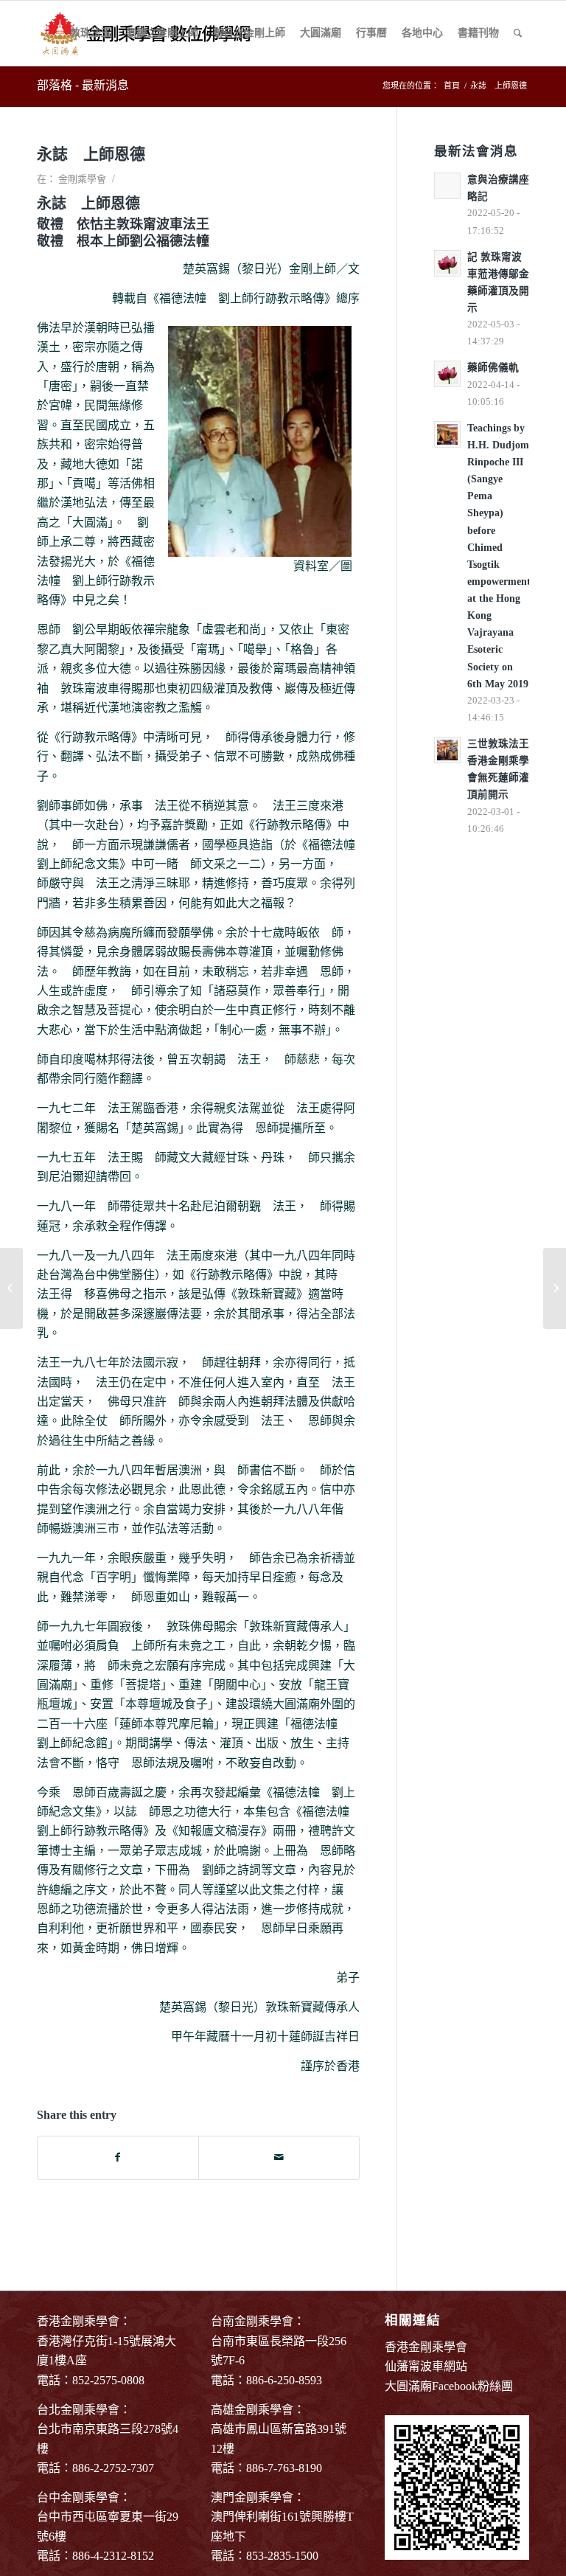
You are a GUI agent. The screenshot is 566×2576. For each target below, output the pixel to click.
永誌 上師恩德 (91, 154)
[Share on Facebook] (118, 2157)
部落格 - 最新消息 (83, 85)
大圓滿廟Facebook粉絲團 (449, 2386)
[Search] (518, 33)
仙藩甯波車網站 (426, 2366)
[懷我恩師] (11, 1288)
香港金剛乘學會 (426, 2347)
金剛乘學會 (82, 179)
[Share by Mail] (279, 2157)
